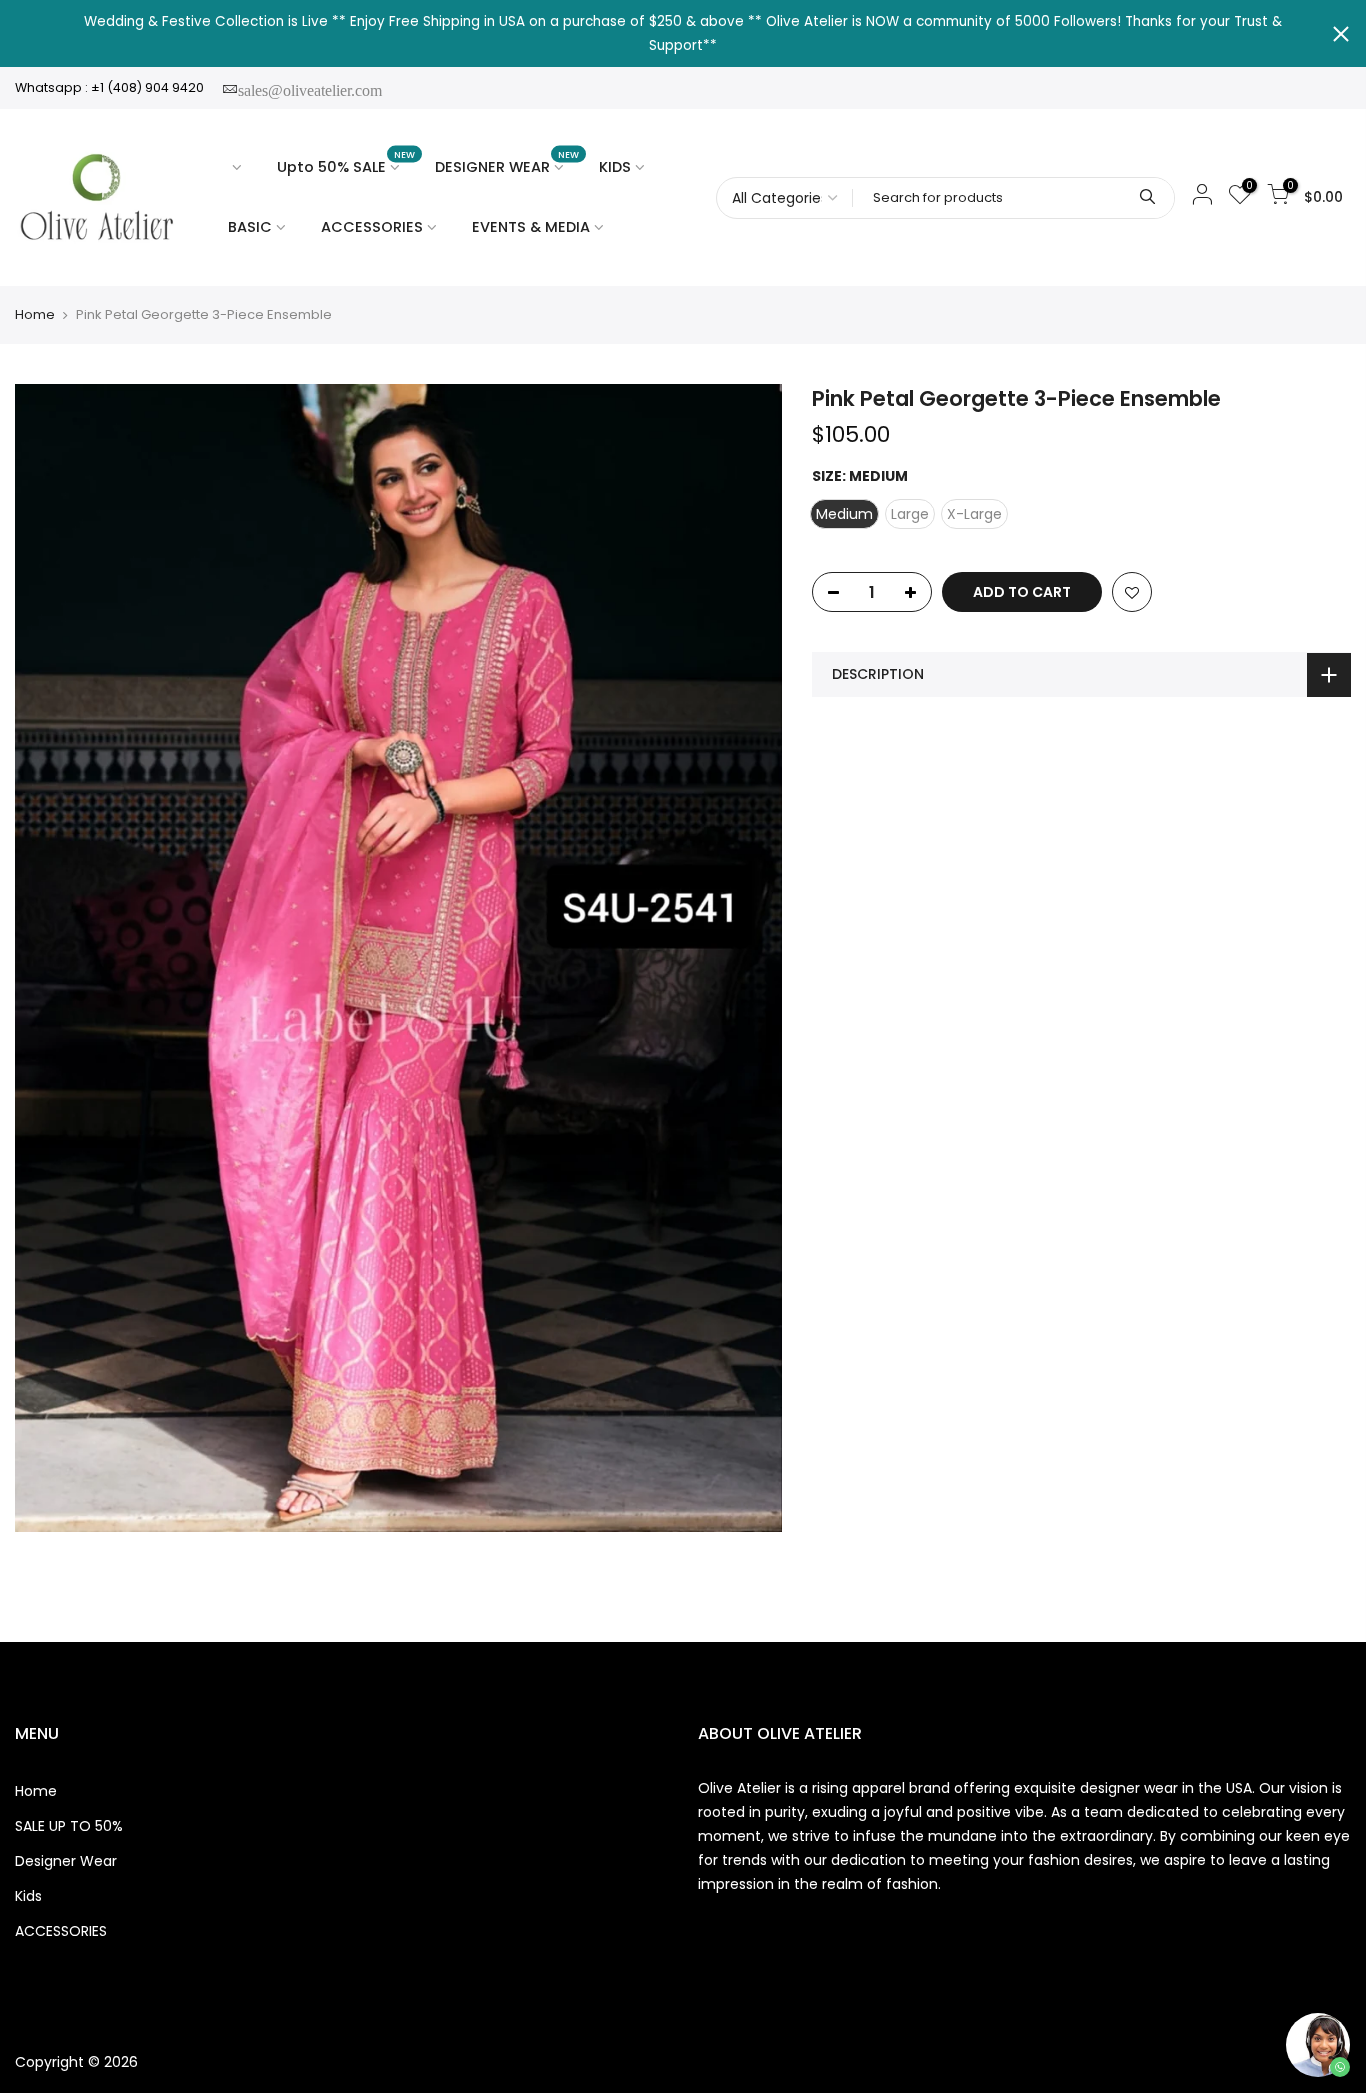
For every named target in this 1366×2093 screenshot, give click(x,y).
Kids (28, 1896)
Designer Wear (66, 1861)
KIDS (615, 167)
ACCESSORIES (372, 227)
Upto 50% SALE (346, 162)
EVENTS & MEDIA (531, 227)
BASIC (250, 227)
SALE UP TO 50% (69, 1826)
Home (35, 315)
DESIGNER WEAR (507, 162)
